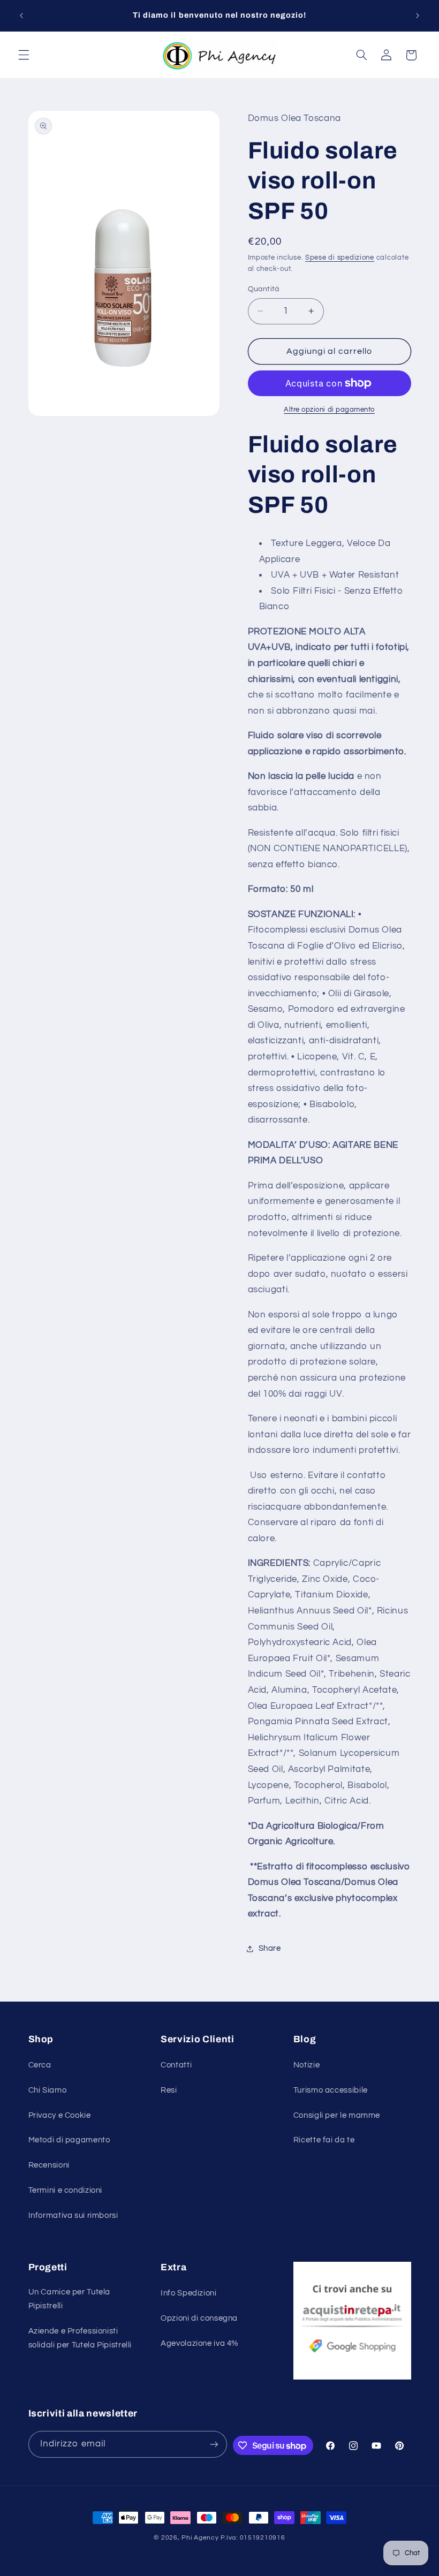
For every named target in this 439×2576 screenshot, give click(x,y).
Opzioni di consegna (199, 2318)
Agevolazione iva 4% (200, 2343)
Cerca (40, 2065)
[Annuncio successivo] (418, 16)
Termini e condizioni (66, 2190)
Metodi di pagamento (69, 2140)
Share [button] (270, 1948)
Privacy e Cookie (60, 2115)
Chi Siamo (48, 2090)
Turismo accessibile (331, 2090)
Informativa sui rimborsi (73, 2215)
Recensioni (49, 2165)
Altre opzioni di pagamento (329, 410)
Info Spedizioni (188, 2293)
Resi (169, 2090)
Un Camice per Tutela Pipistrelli (70, 2299)
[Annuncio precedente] (21, 16)
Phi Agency (200, 2538)
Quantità (264, 289)
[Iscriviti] (214, 2444)
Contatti (176, 2065)
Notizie (306, 2065)
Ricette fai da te (324, 2140)
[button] (24, 55)
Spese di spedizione (340, 258)
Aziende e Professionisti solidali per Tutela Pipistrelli (80, 2338)
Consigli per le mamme (337, 2115)
